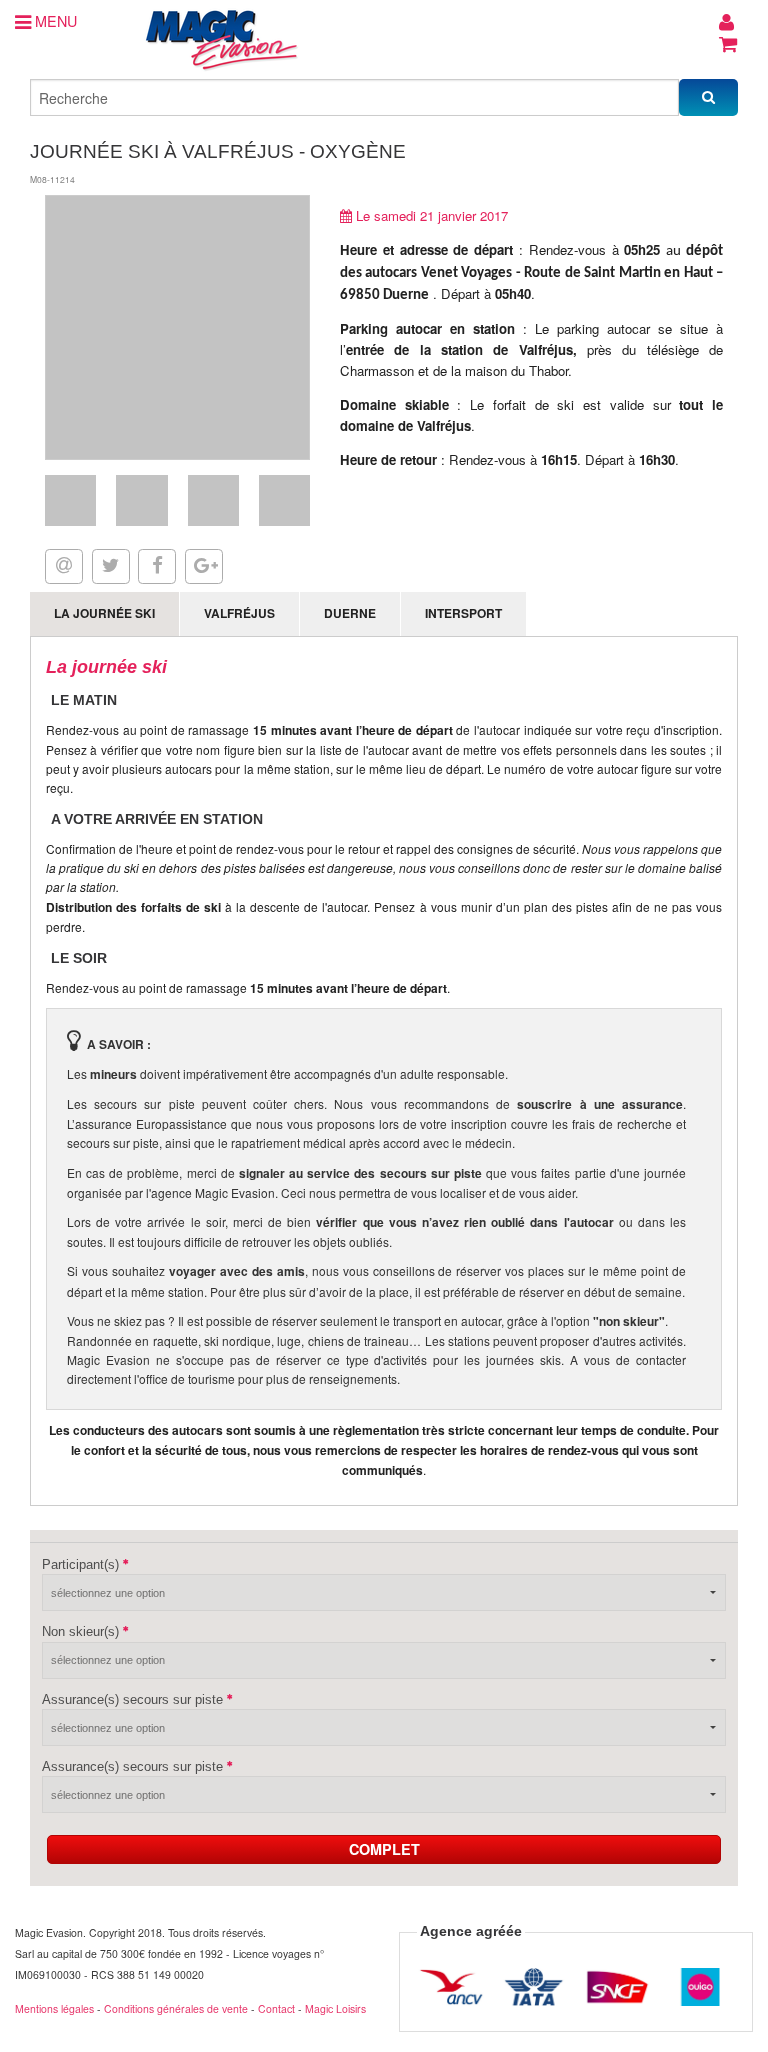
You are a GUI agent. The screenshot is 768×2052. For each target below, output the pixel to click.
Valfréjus (239, 613)
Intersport (463, 613)
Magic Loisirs (335, 2008)
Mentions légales (54, 2008)
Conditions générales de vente (176, 2008)
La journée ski (104, 613)
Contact (276, 2008)
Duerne (350, 613)
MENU (54, 20)
